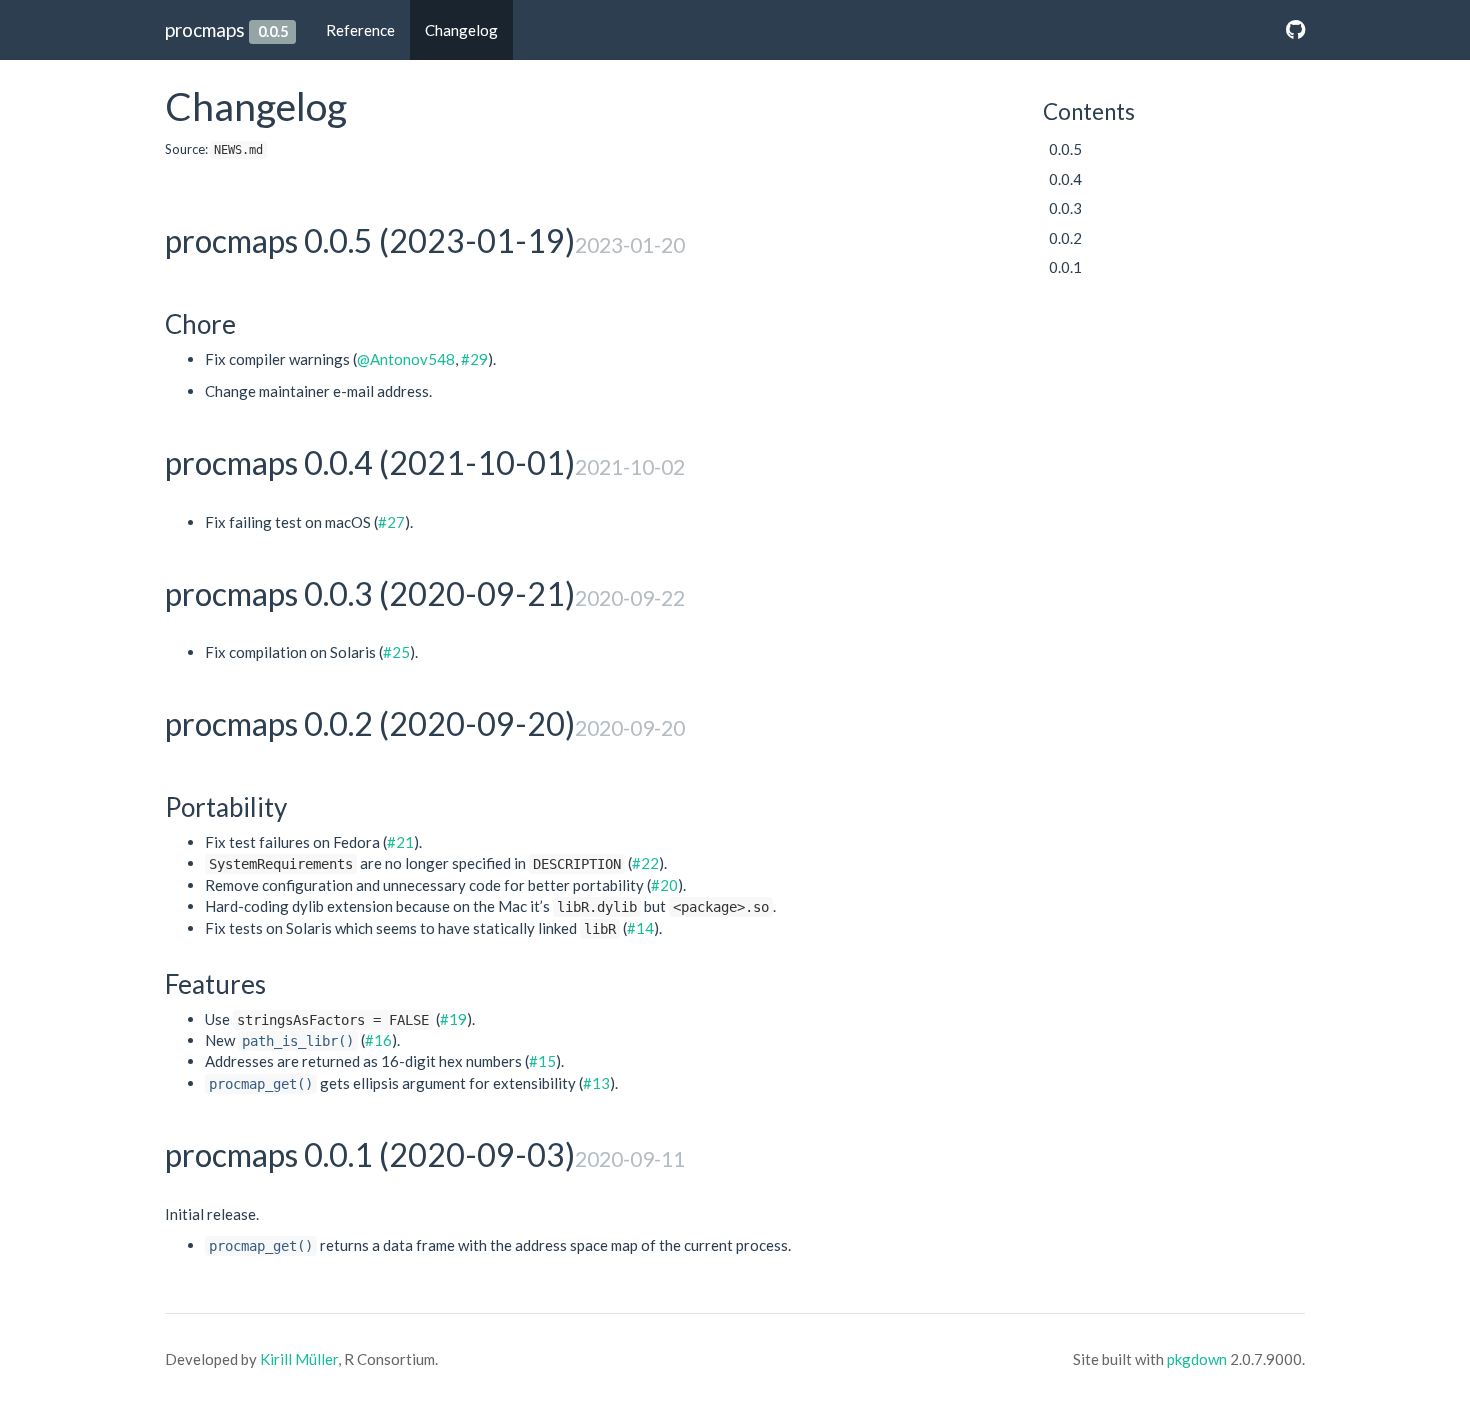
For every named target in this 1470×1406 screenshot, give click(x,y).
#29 (474, 359)
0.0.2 (1065, 238)
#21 (400, 842)
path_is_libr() (298, 1041)
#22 (645, 863)
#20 (664, 885)
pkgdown (1197, 1359)
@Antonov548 (406, 359)
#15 (542, 1061)
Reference (360, 30)
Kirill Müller (299, 1359)
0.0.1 (1065, 267)
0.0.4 (1065, 179)
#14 (640, 928)
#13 (596, 1083)
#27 (391, 522)
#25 (396, 652)
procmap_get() (261, 1084)
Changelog (461, 30)
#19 (453, 1019)
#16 (378, 1040)
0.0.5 (1065, 149)
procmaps (205, 29)
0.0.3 (1065, 208)
